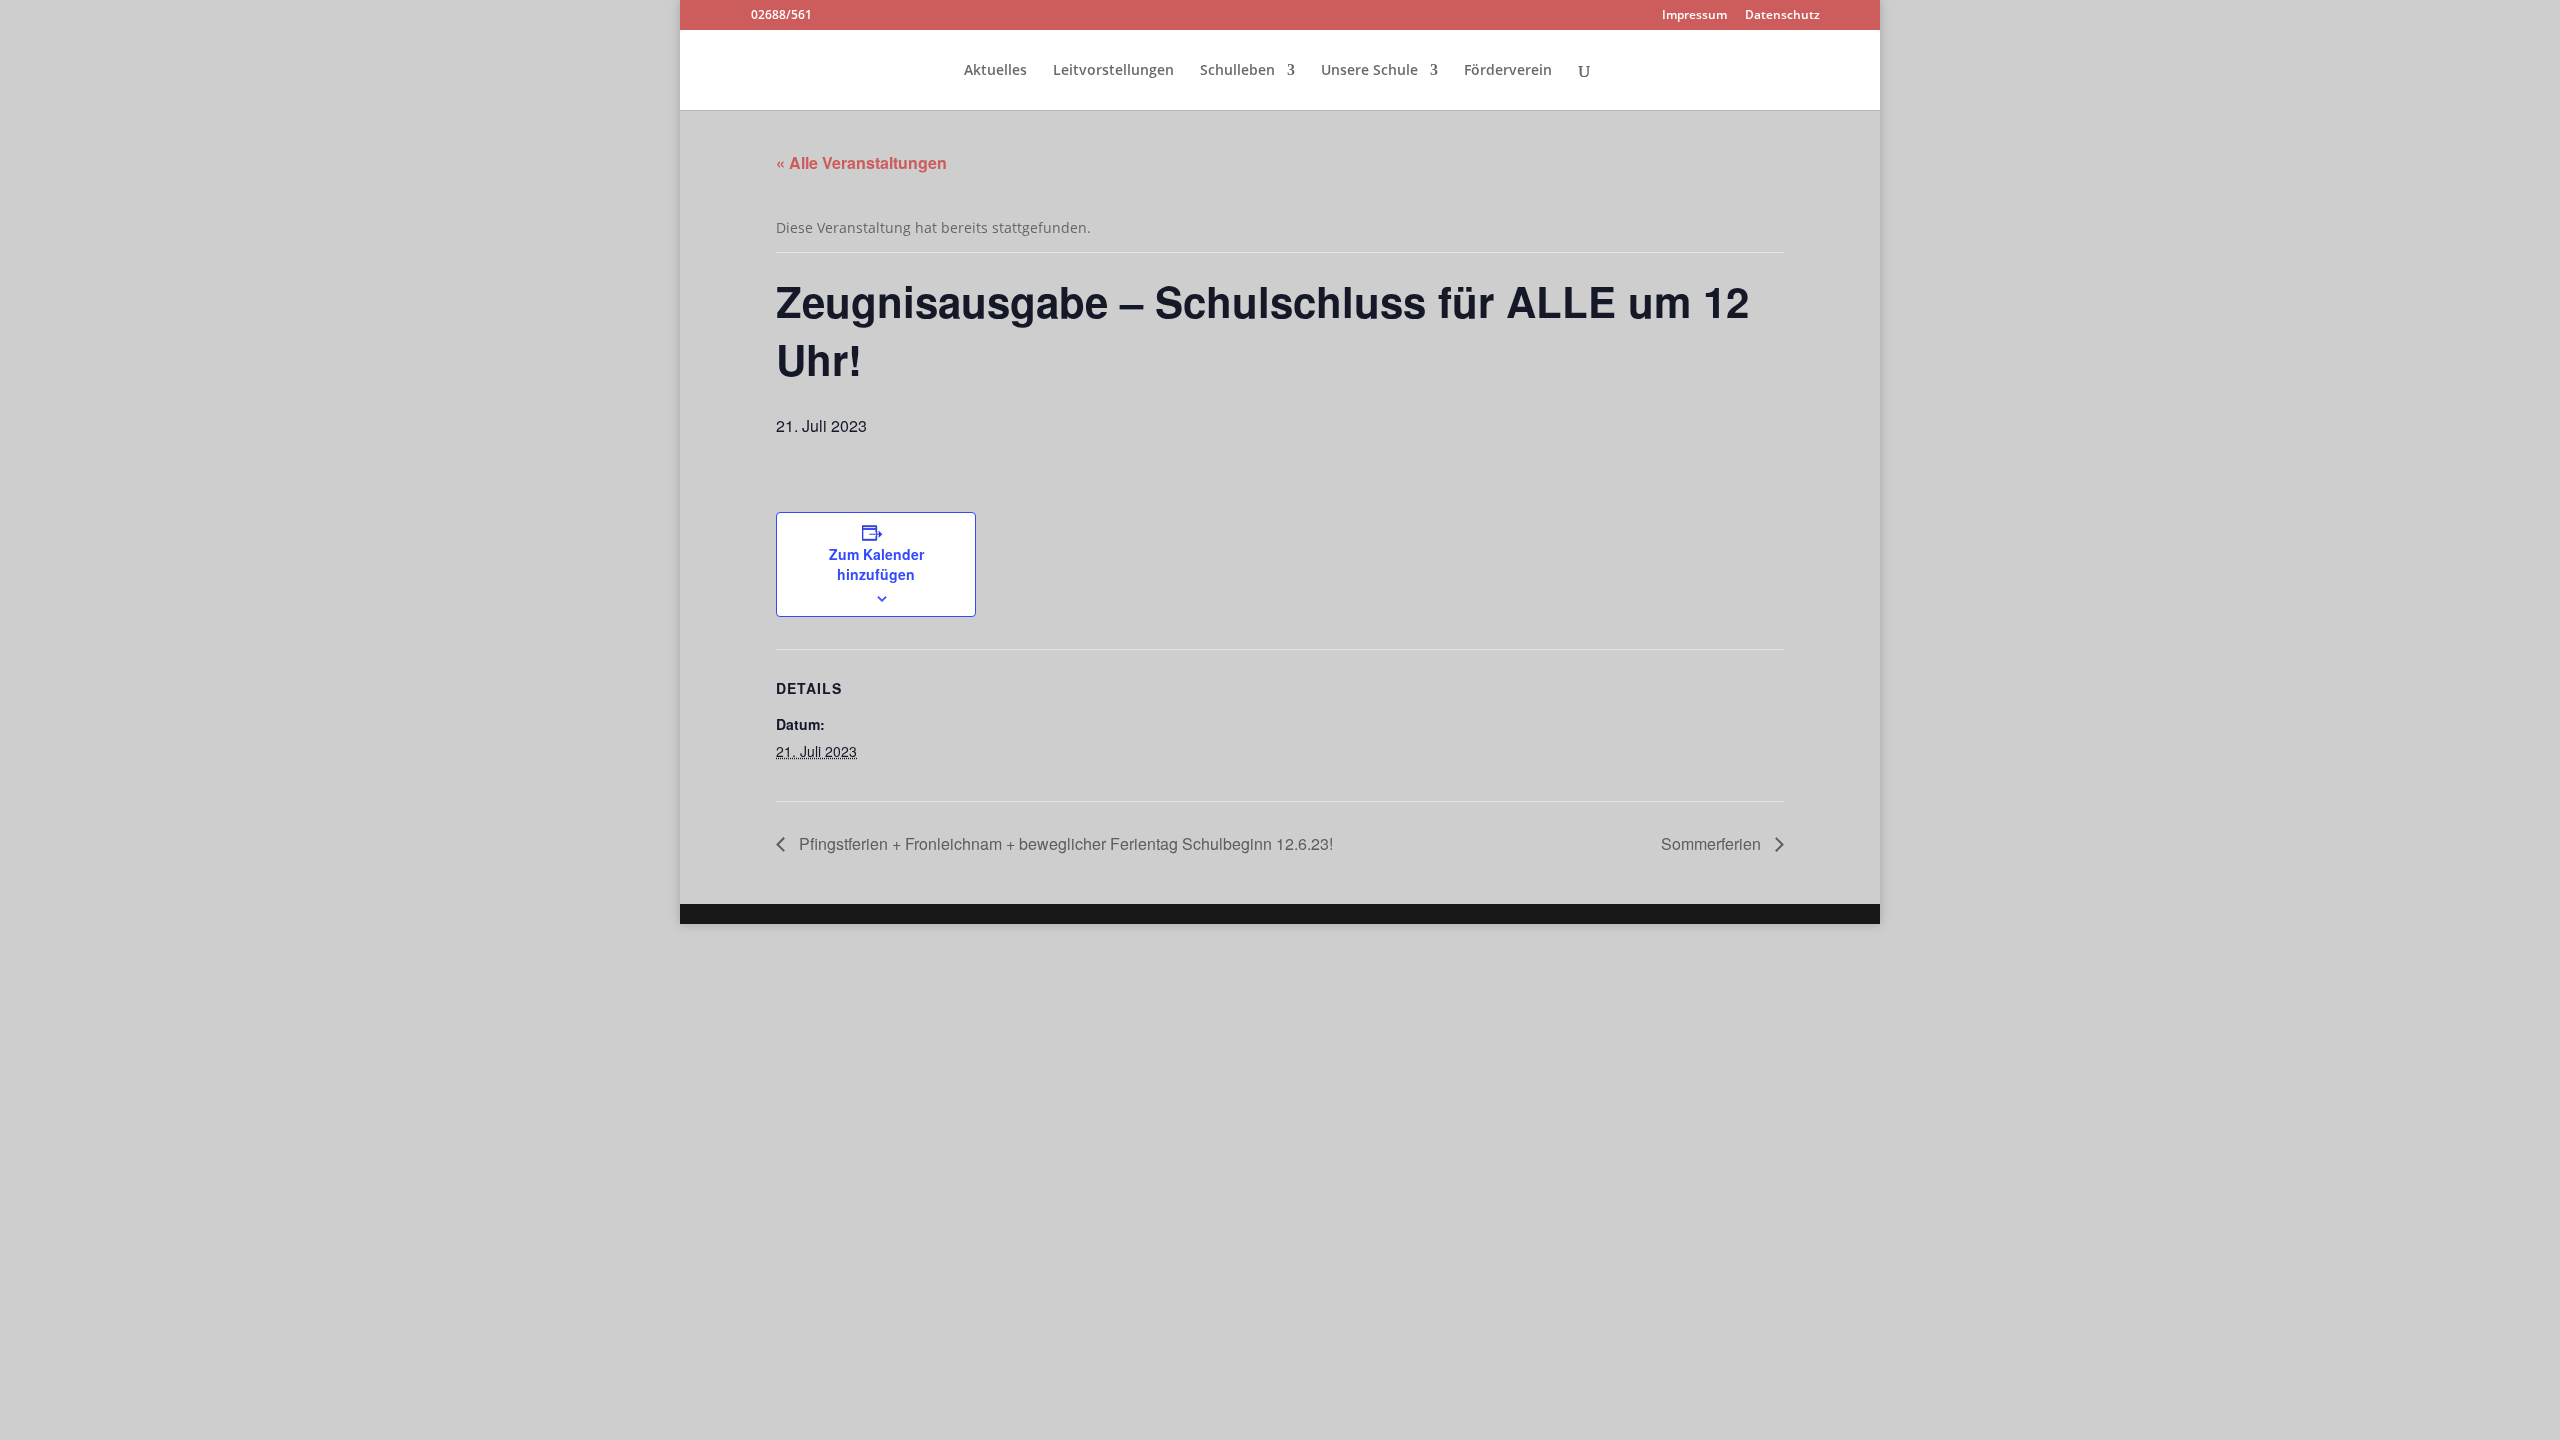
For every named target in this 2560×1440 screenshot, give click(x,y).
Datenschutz (1782, 16)
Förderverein (1508, 71)
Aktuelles (995, 71)
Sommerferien (1713, 843)
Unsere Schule (1369, 71)
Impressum (1694, 16)
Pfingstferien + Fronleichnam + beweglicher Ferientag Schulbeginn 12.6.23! (1064, 843)
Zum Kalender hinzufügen (876, 564)
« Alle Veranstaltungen (861, 162)
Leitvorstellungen (1113, 71)
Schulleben (1237, 71)
